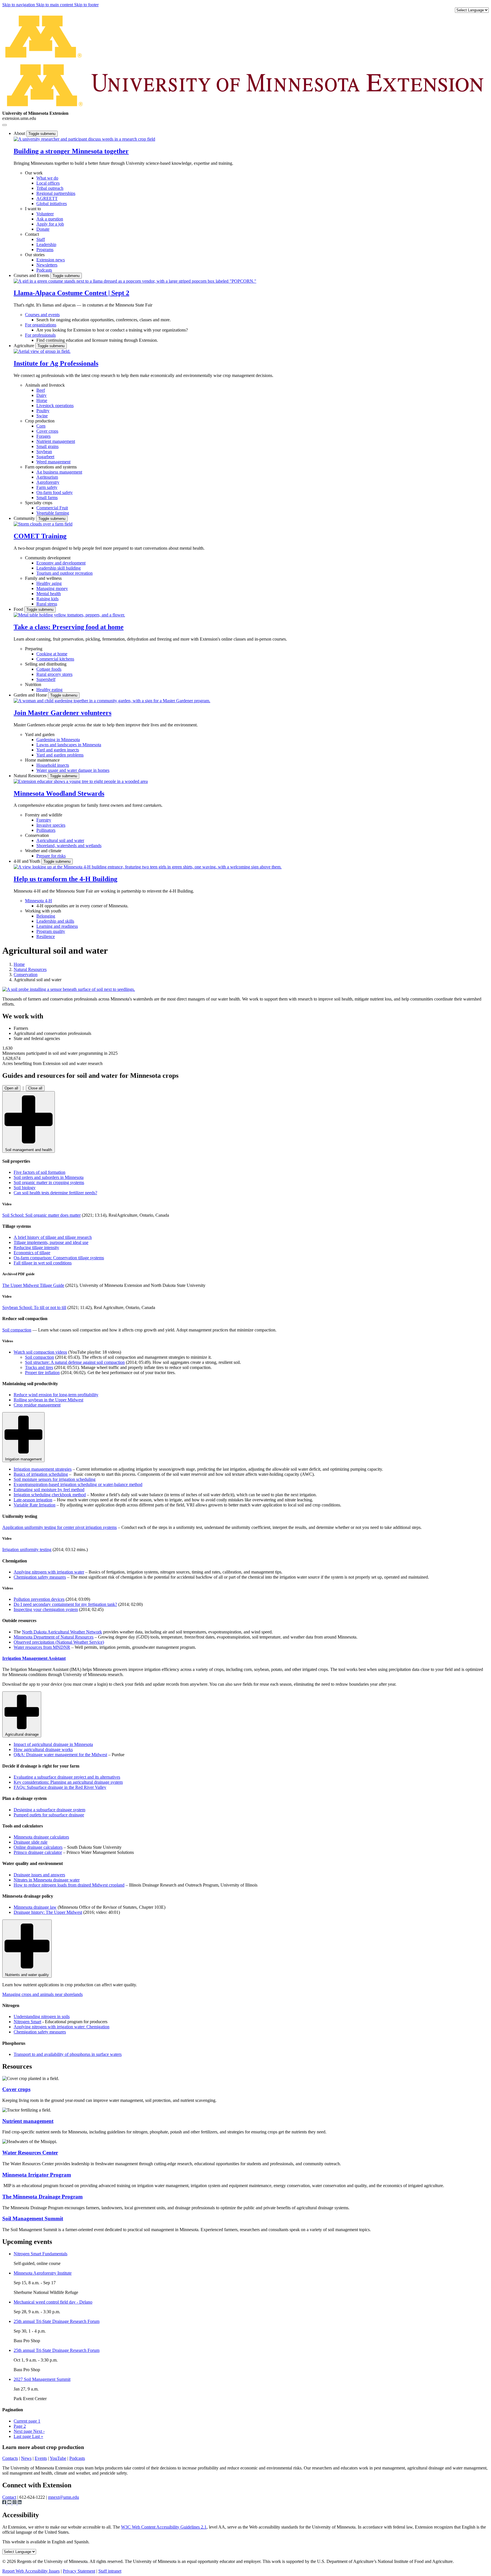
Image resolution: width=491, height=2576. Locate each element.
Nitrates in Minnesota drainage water (47, 1880)
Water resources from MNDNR (42, 1647)
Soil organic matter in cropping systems (49, 1182)
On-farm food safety (55, 492)
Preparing (34, 649)
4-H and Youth (27, 861)
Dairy (41, 395)
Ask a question (50, 219)
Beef (41, 390)
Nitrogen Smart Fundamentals (40, 2254)
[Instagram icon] (15, 2503)
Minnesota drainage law (35, 1907)
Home (19, 964)
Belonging (46, 916)
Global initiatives (52, 204)
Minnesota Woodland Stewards (59, 793)
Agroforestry (48, 482)
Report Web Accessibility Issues (31, 2571)
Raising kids (47, 599)
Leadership (46, 244)
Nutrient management (56, 441)
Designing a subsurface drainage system (49, 1810)
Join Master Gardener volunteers (63, 713)
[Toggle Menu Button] (5, 125)
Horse (42, 400)
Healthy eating (49, 690)
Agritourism (47, 477)
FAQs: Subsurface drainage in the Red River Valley (60, 1787)
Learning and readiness (57, 926)
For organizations (41, 325)
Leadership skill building (59, 568)
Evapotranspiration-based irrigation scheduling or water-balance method (78, 1484)
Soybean (44, 452)
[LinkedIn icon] (20, 2503)
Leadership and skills (55, 921)
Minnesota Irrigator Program (37, 2175)
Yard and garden (40, 734)
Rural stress (47, 604)
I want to (33, 209)
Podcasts (44, 270)
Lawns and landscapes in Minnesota (69, 745)
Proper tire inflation (42, 1373)
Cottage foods (49, 669)
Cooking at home (52, 654)
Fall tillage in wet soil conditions (43, 1263)
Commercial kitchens (55, 659)
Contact (32, 234)
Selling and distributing (46, 664)
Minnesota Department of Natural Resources (54, 1637)
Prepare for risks (51, 856)
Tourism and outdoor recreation (65, 573)
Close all (35, 1088)
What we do (47, 178)
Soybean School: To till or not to (34, 1307)
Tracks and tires (39, 1367)
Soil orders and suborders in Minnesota (49, 1177)
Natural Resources (31, 776)
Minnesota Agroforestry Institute (43, 2273)
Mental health (49, 594)
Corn (41, 426)
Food (19, 609)
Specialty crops (39, 503)
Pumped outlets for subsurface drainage (49, 1815)
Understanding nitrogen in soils (42, 2017)
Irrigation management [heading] (23, 1459)
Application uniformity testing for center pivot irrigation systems (60, 1527)
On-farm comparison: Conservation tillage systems (59, 1258)
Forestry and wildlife (44, 815)
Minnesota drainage (41, 1837)
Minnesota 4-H (39, 901)
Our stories (35, 255)
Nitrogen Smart (27, 2022)
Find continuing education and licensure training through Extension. (97, 340)
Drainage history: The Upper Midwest (48, 1912)
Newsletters (47, 265)
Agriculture (24, 346)
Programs (45, 250)
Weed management (53, 462)
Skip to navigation (19, 5)
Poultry (43, 411)
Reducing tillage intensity (36, 1248)
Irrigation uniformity (27, 1549)
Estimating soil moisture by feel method (49, 1490)
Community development (48, 558)
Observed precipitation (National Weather (59, 1642)
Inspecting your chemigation (46, 1609)
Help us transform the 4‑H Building (65, 879)
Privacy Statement (79, 2571)
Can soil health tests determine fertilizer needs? (55, 1193)
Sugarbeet (45, 457)
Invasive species (51, 825)
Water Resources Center (30, 2153)
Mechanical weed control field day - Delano (53, 2302)
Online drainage (38, 1847)
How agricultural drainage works (43, 1749)
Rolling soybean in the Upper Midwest (48, 1400)
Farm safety (47, 487)
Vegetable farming (53, 513)
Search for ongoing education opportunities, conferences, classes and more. (104, 320)
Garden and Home (31, 695)
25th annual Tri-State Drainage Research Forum (57, 2321)
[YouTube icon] (10, 2503)
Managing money (52, 588)
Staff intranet (110, 2571)
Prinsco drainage (38, 1852)
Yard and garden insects (58, 750)
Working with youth (43, 911)
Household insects (53, 765)
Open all (11, 1088)
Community (25, 518)
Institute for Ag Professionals (56, 363)
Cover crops (47, 431)
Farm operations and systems (51, 467)
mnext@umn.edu (64, 2497)
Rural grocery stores (54, 674)
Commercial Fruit (52, 508)
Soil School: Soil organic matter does (41, 1215)
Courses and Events (32, 275)
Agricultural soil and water (60, 840)
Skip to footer (86, 5)
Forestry (44, 820)
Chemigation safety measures (40, 1577)
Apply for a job (50, 224)
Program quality (51, 931)
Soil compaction (17, 1330)
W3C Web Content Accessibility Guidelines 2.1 (164, 2527)
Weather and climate (43, 851)
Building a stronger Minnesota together (71, 151)
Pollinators (46, 830)
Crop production (40, 421)
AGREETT (47, 198)
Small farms (47, 498)
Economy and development (61, 563)
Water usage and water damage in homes (73, 770)
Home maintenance (42, 760)
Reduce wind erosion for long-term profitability (56, 1395)
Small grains (47, 446)
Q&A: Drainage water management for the (60, 1755)
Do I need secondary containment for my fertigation (65, 1604)
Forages (43, 436)
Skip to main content (55, 5)
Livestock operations (55, 406)
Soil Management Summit (33, 2218)
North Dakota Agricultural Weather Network (62, 1632)
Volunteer (45, 214)
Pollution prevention (39, 1599)
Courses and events (42, 315)
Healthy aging (49, 583)
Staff (41, 239)
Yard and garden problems (60, 755)
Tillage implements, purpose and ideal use (51, 1242)
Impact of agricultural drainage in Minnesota (53, 1744)
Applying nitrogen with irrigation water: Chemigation (62, 2027)
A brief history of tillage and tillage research (53, 1237)
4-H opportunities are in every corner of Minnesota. (82, 906)
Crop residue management (37, 1405)
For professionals (40, 335)
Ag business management (59, 472)
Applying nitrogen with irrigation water (49, 1572)
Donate (43, 229)
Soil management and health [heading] (29, 1150)
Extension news (51, 260)
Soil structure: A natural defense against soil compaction (75, 1362)
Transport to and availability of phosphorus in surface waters (68, 2054)
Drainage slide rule (31, 1842)
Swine (42, 416)
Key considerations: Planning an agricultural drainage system (68, 1782)
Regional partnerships (56, 193)
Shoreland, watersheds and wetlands (69, 846)
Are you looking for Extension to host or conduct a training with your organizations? (112, 330)
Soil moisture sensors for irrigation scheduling (55, 1479)
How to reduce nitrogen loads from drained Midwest (69, 1885)
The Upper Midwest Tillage (33, 1285)
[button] (84, 139)
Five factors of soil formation (39, 1172)
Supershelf (46, 679)
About (20, 133)
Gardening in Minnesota (58, 740)
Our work (34, 173)
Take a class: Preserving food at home (69, 627)
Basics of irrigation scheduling (41, 1474)
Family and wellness (43, 578)
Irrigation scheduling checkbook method (50, 1495)
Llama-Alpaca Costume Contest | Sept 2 (71, 293)
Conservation (37, 835)
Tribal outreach (50, 188)
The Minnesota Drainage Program (42, 2197)
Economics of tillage (32, 1253)
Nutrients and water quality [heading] (27, 1975)
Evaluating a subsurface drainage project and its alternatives (67, 1777)
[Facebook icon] (5, 2503)
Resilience (46, 936)
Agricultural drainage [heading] (22, 1734)
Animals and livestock (45, 385)
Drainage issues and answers (39, 1875)
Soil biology (25, 1188)
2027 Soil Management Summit (42, 2379)
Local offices (48, 183)
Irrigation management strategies (43, 1469)
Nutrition (33, 684)
